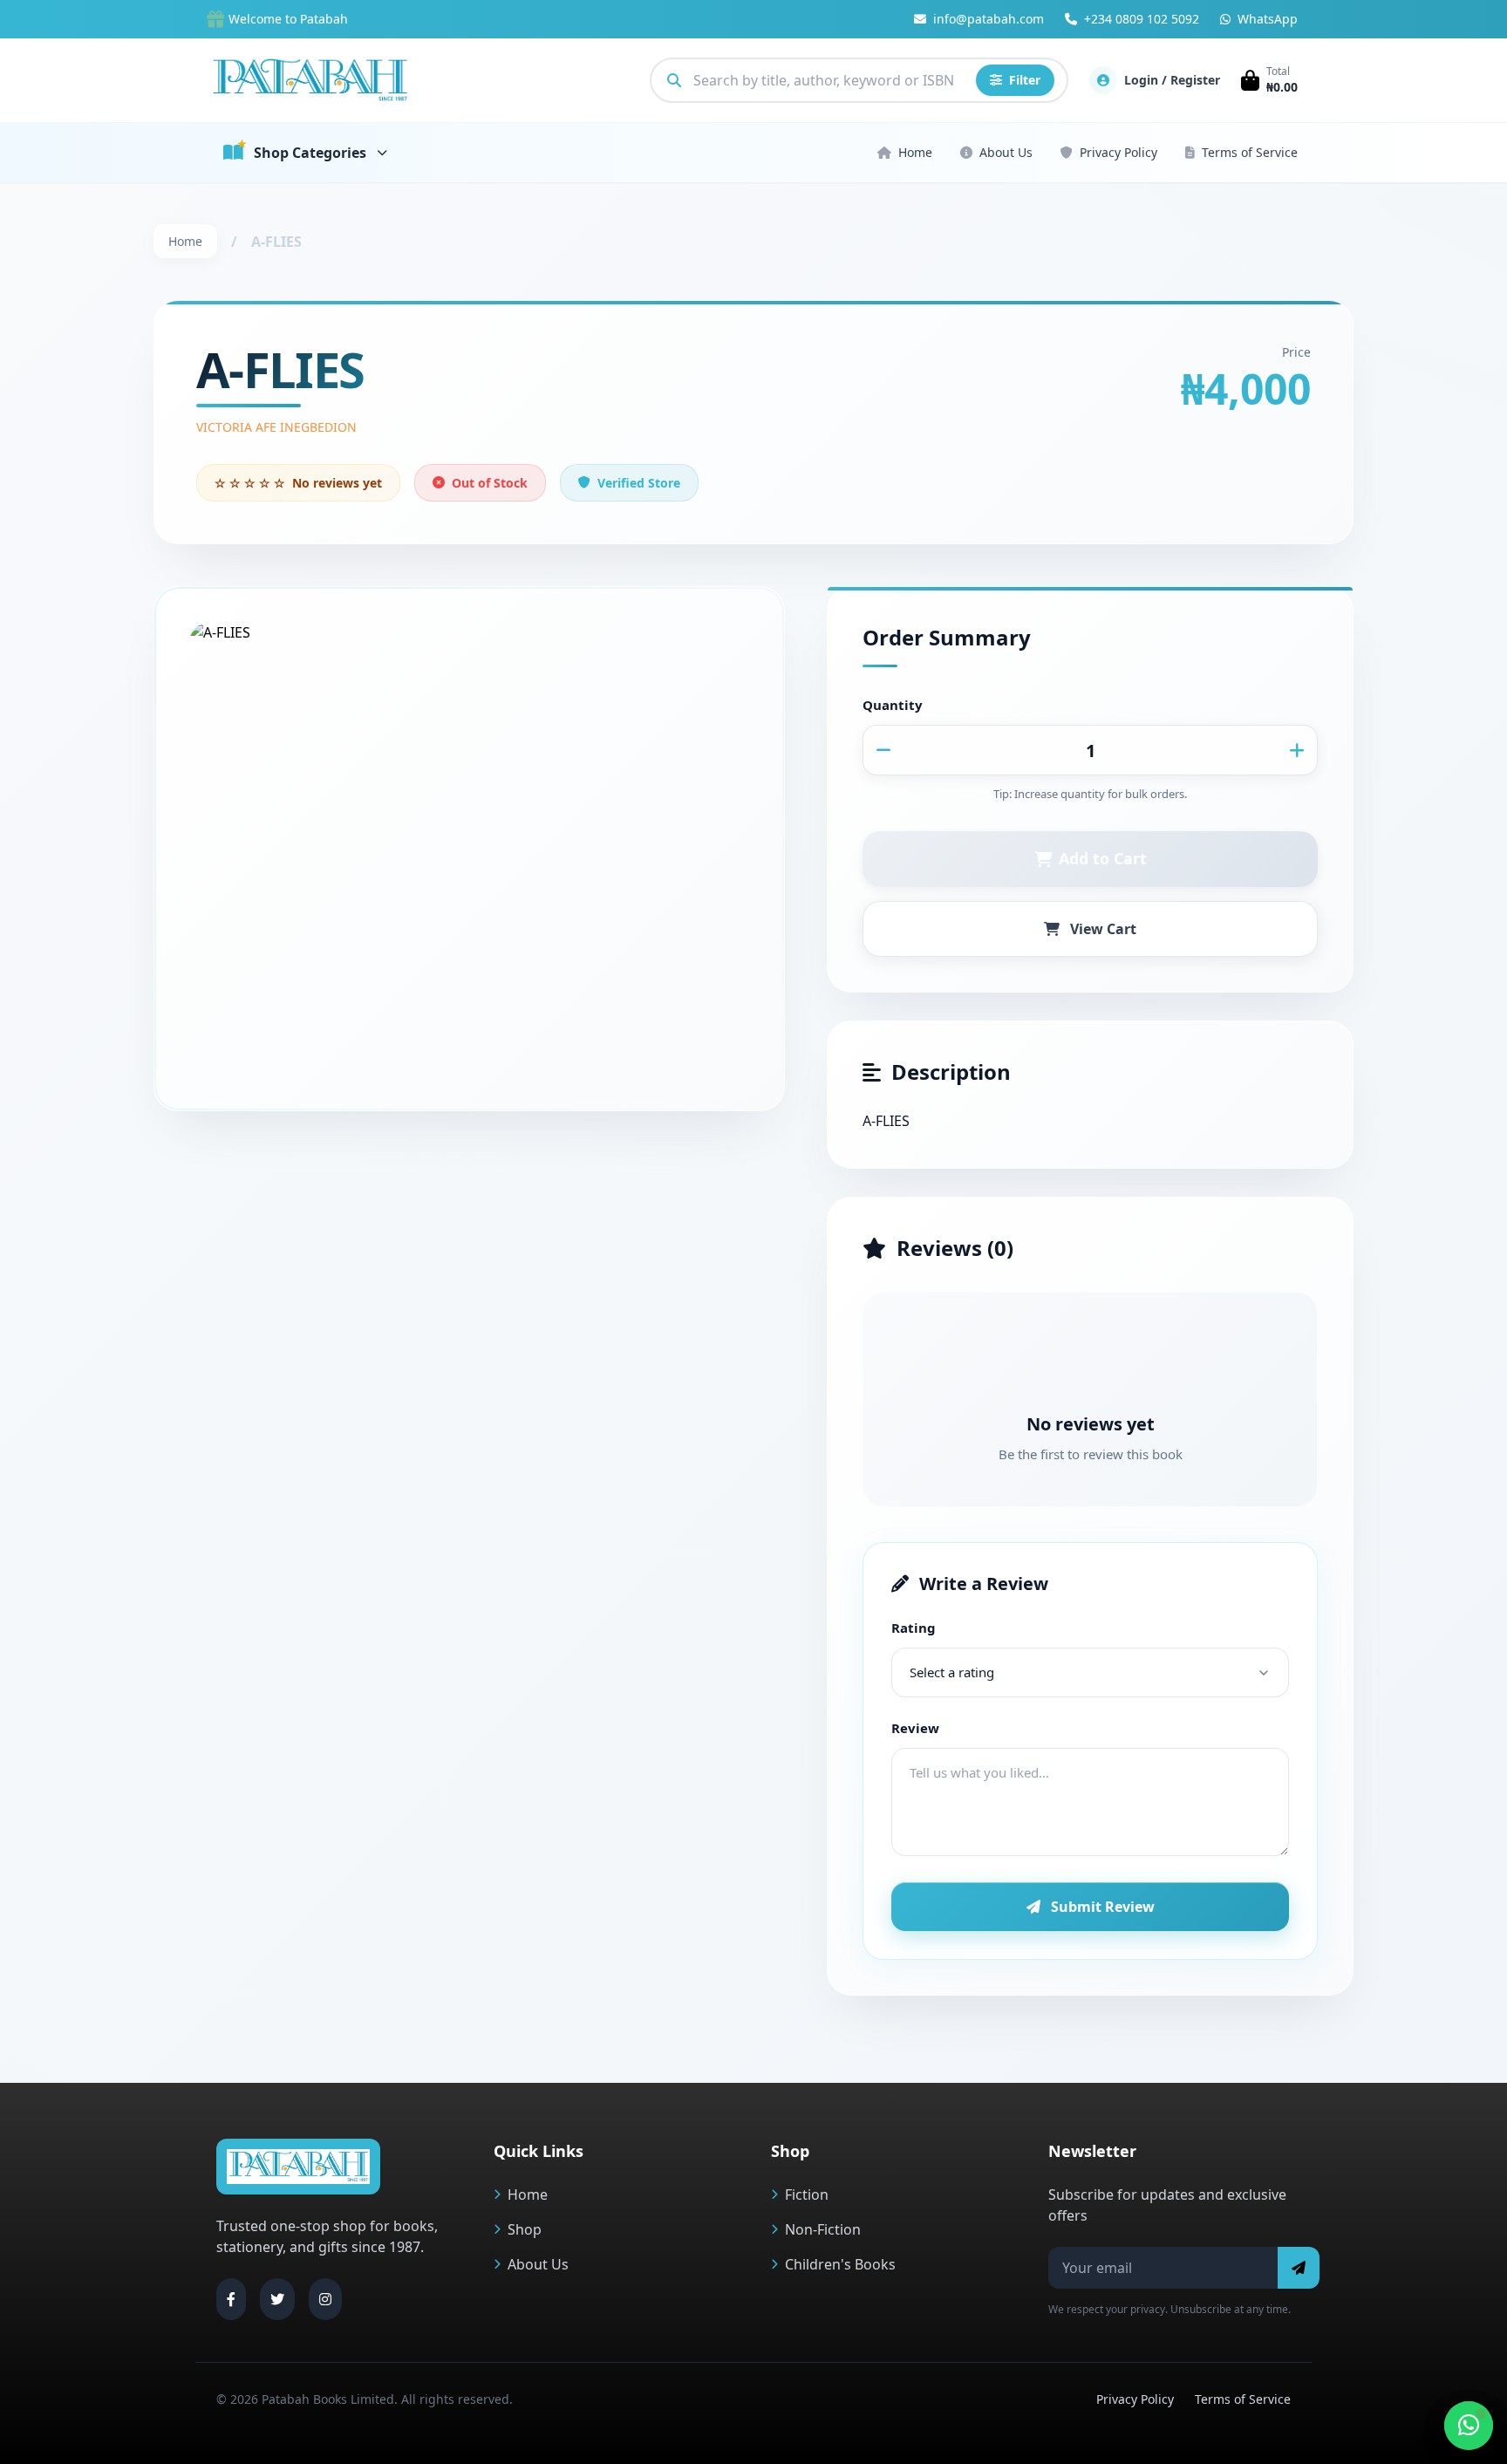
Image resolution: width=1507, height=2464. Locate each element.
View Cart (1103, 929)
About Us (1006, 152)
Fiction (807, 2194)
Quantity (893, 705)
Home (915, 152)
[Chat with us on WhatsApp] (1469, 2426)
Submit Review (1103, 1907)
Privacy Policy (1118, 152)
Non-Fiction (823, 2229)
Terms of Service (1250, 152)
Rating (914, 1628)
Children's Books (840, 2264)
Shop (525, 2229)
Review (915, 1728)
